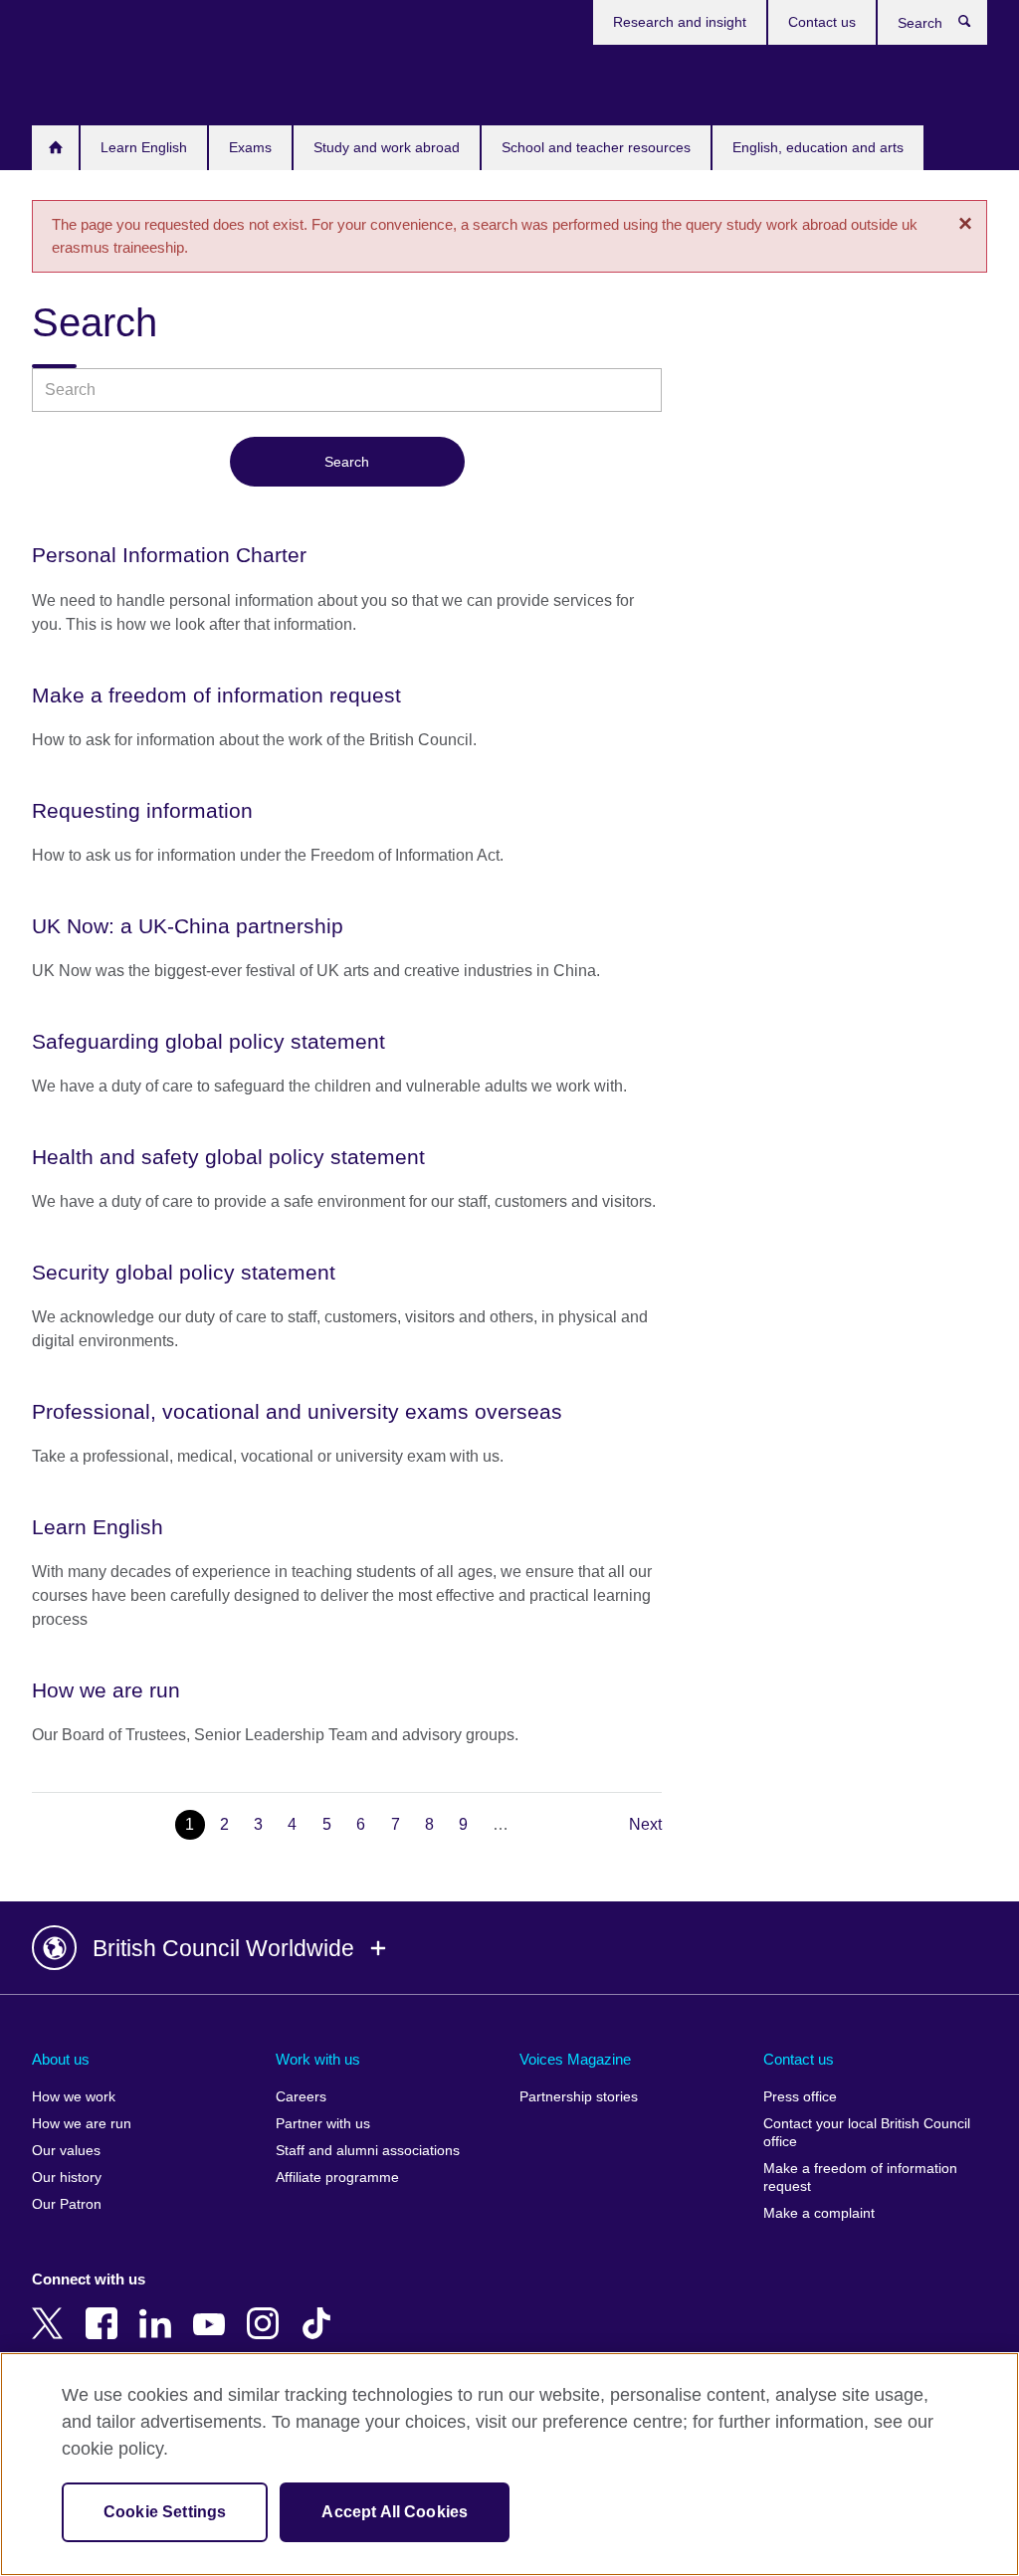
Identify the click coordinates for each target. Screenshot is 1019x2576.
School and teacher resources (596, 147)
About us (61, 2059)
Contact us (822, 22)
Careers (301, 2097)
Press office (800, 2097)
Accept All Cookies (395, 2512)
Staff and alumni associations (368, 2151)
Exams (250, 147)
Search (975, 26)
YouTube (213, 2309)
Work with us (318, 2059)
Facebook (105, 2309)
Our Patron (67, 2204)
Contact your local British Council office (867, 2133)
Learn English (144, 147)
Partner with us (323, 2124)
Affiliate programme (337, 2178)
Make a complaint (819, 2213)
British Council (91, 82)
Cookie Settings (165, 2512)
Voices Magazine (575, 2059)
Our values (66, 2151)
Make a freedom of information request (860, 2178)
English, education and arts (818, 147)
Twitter (52, 2309)
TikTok (320, 2309)
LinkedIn (159, 2309)
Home (55, 148)
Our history (67, 2178)
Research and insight (680, 22)
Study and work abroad (387, 147)
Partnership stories (579, 2097)
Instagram (267, 2309)
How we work (74, 2097)
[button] (509, 1948)
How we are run (82, 2124)
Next (645, 1824)
